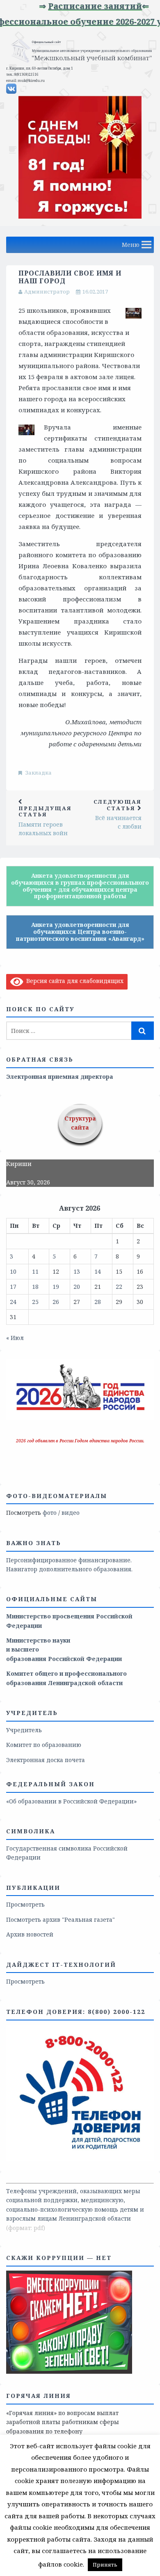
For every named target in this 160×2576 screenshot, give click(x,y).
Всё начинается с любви (118, 814)
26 (56, 1302)
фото (50, 1513)
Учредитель (24, 1730)
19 (56, 1287)
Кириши (19, 1164)
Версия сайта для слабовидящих (73, 981)
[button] (131, 245)
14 (98, 1271)
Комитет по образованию (44, 1745)
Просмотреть (25, 1904)
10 (13, 1271)
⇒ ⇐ (100, 6)
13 (77, 1271)
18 (35, 1287)
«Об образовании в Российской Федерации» (71, 1801)
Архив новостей (30, 1934)
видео (71, 1513)
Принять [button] (105, 2565)
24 (13, 1302)
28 (98, 1302)
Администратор (47, 291)
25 (35, 1302)
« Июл (15, 1338)
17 (13, 1287)
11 (35, 1271)
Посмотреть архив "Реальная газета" (61, 1920)
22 (119, 1287)
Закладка (39, 773)
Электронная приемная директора (60, 1077)
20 (77, 1287)
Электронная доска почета (46, 1760)
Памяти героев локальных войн (45, 821)
